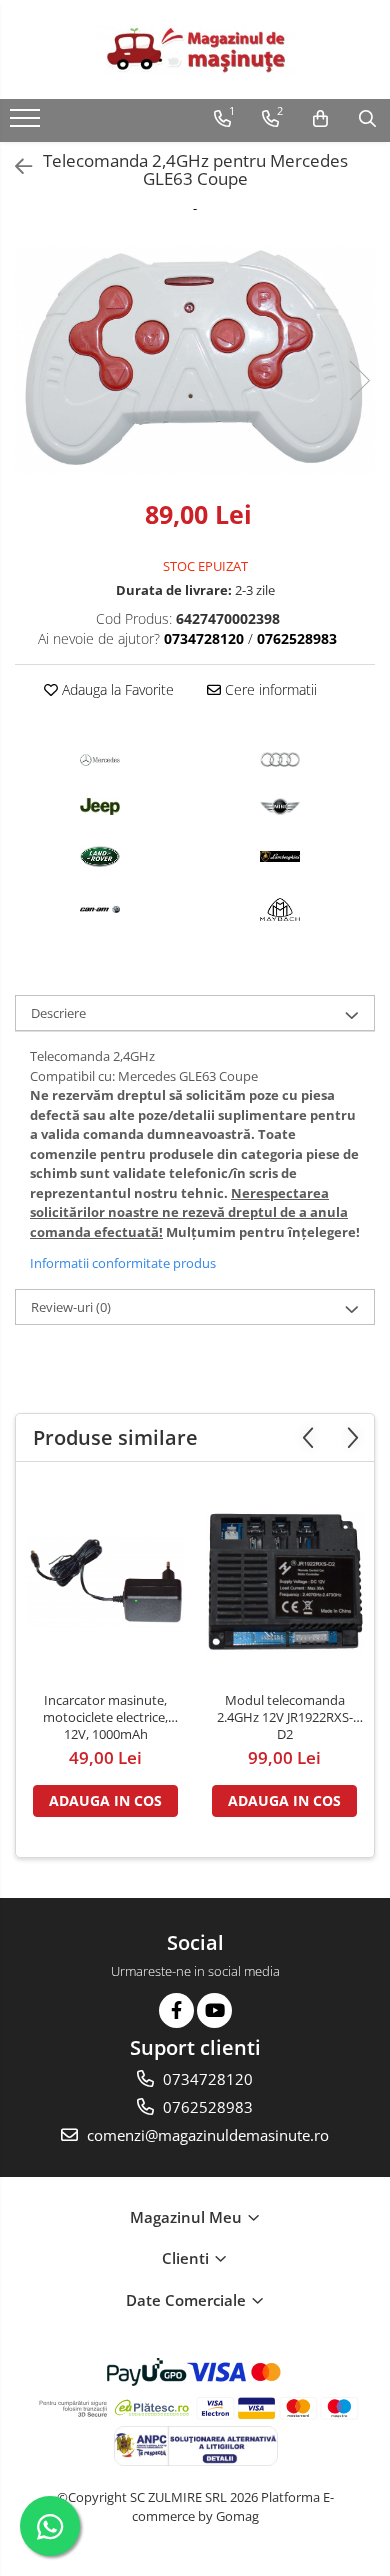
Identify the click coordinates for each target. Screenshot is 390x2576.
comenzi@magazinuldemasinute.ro (206, 2135)
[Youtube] (214, 2010)
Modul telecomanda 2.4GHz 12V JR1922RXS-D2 (285, 1717)
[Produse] (27, 124)
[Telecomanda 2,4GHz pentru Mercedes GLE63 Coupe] (195, 360)
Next (359, 380)
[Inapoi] (15, 166)
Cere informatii (269, 689)
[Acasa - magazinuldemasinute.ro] (195, 49)
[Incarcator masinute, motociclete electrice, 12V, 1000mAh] (105, 1582)
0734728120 (206, 2079)
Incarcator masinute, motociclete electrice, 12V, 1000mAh (105, 1717)
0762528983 (206, 2107)
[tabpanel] (195, 360)
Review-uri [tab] (71, 1307)
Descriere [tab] (58, 1013)
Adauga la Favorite (116, 689)
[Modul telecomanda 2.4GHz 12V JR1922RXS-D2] (284, 1582)
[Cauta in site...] (367, 119)
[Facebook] (176, 2010)
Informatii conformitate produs (123, 1263)
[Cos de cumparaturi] (320, 119)
